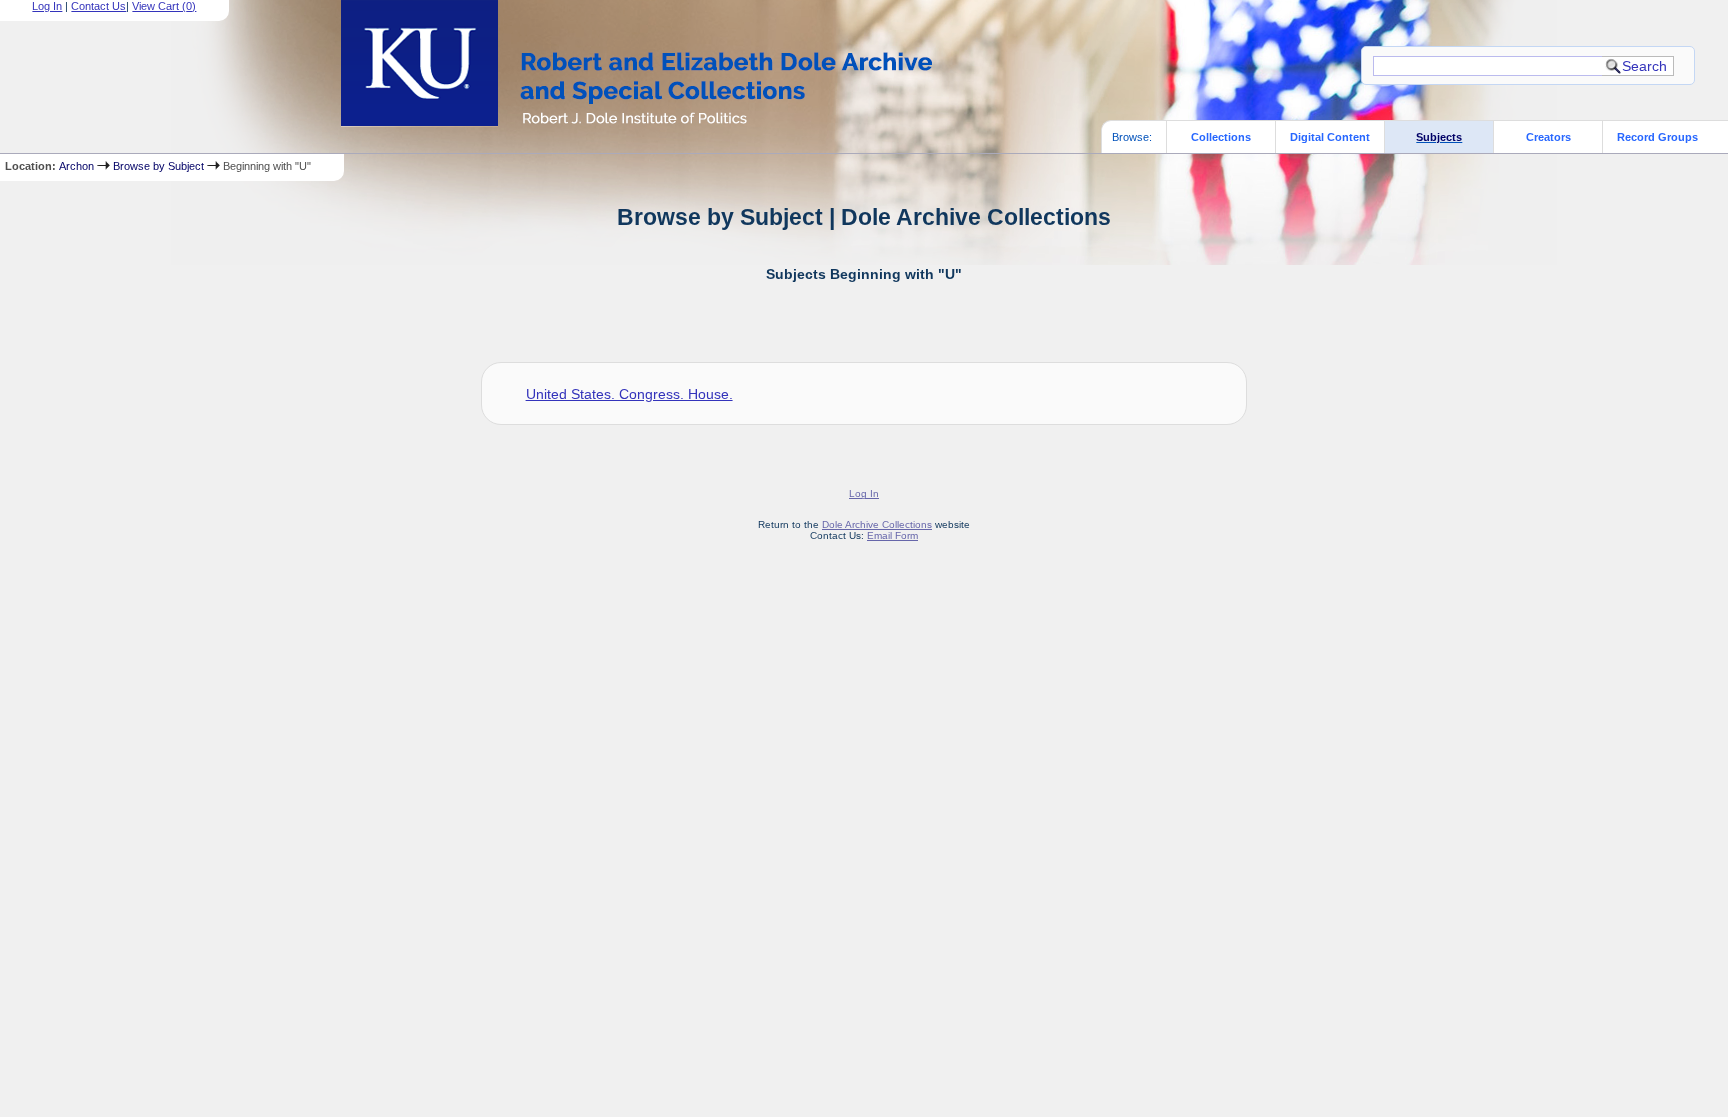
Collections (1221, 137)
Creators (1548, 137)
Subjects (1439, 137)
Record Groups (1657, 137)
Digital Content (1330, 137)
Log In (47, 6)
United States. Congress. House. (629, 394)
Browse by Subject (158, 166)
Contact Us (98, 6)
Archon (76, 166)
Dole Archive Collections (877, 524)
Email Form (892, 535)
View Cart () (164, 6)
